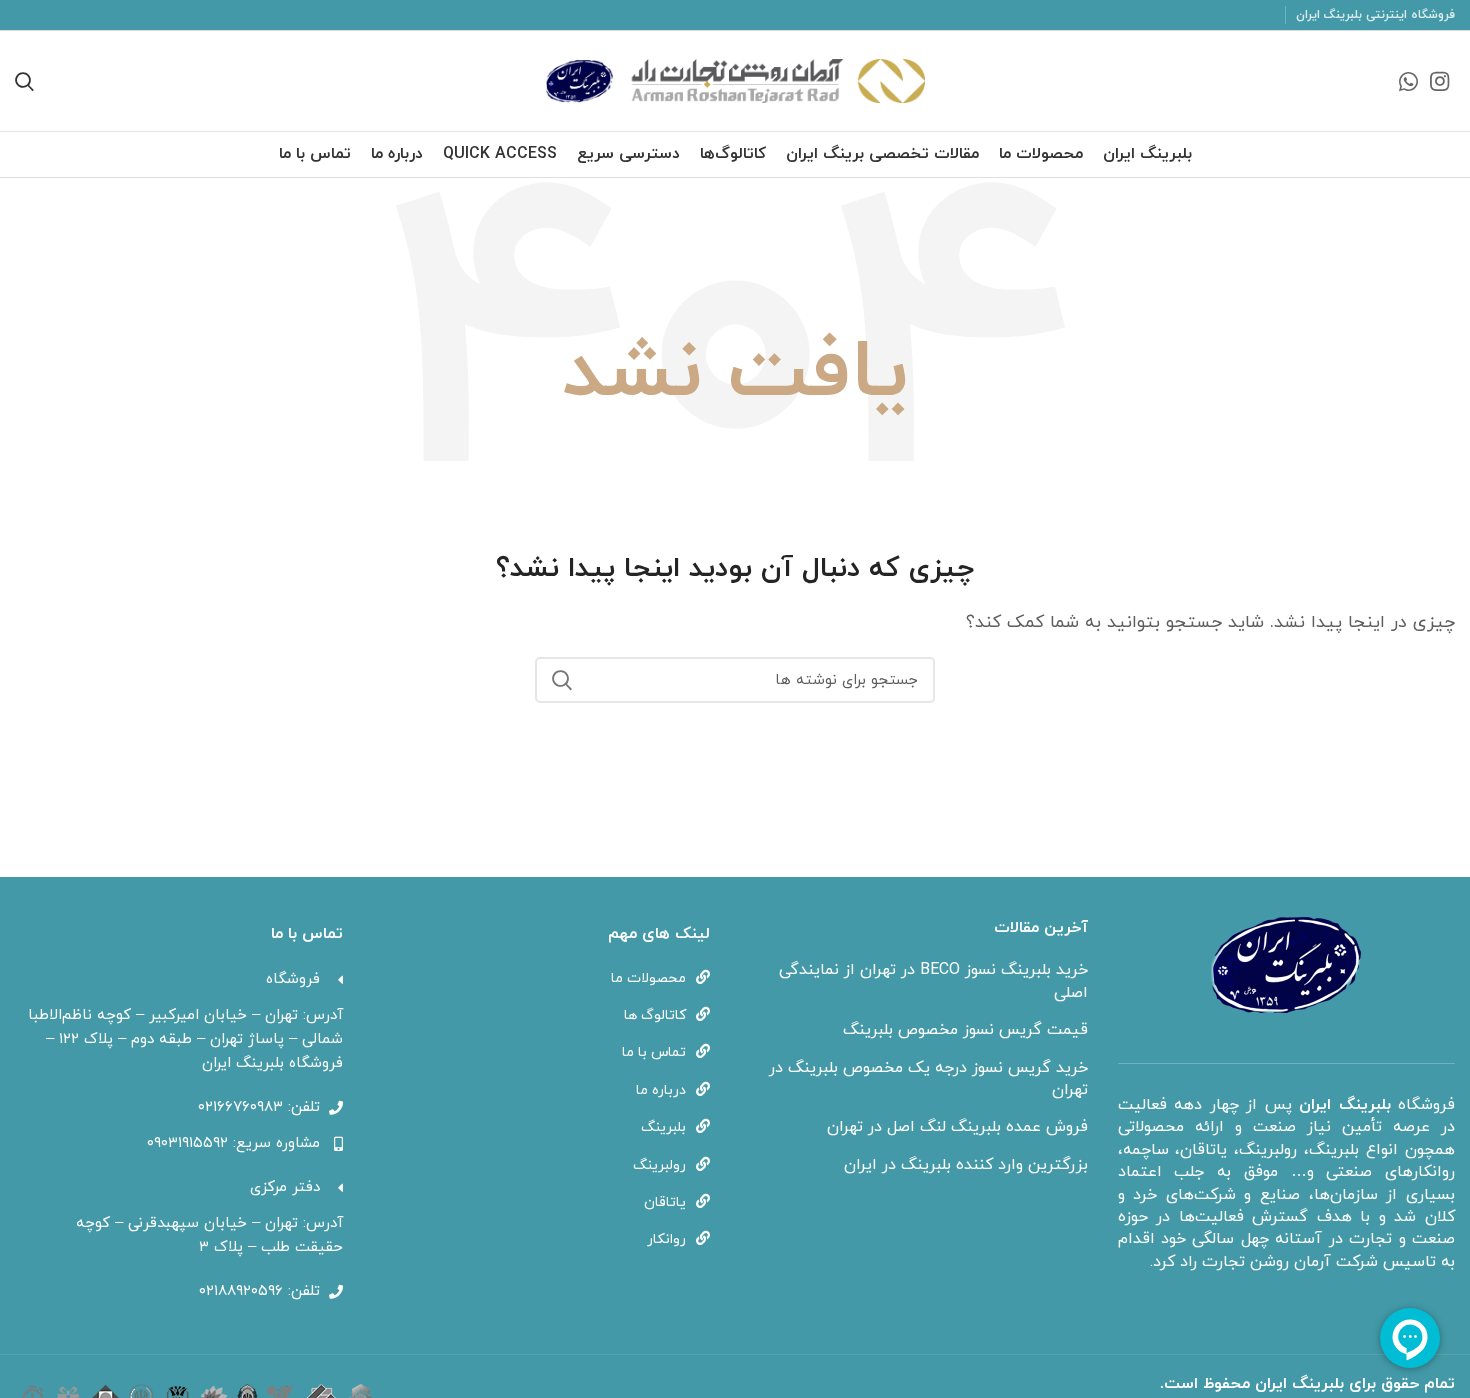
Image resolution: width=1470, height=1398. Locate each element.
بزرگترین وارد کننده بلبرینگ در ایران (966, 1165)
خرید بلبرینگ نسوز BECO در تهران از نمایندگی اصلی (933, 981)
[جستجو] (562, 680)
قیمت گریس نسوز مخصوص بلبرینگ (965, 1030)
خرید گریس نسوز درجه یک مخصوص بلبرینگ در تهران (928, 1079)
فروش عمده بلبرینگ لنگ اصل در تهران (957, 1127)
